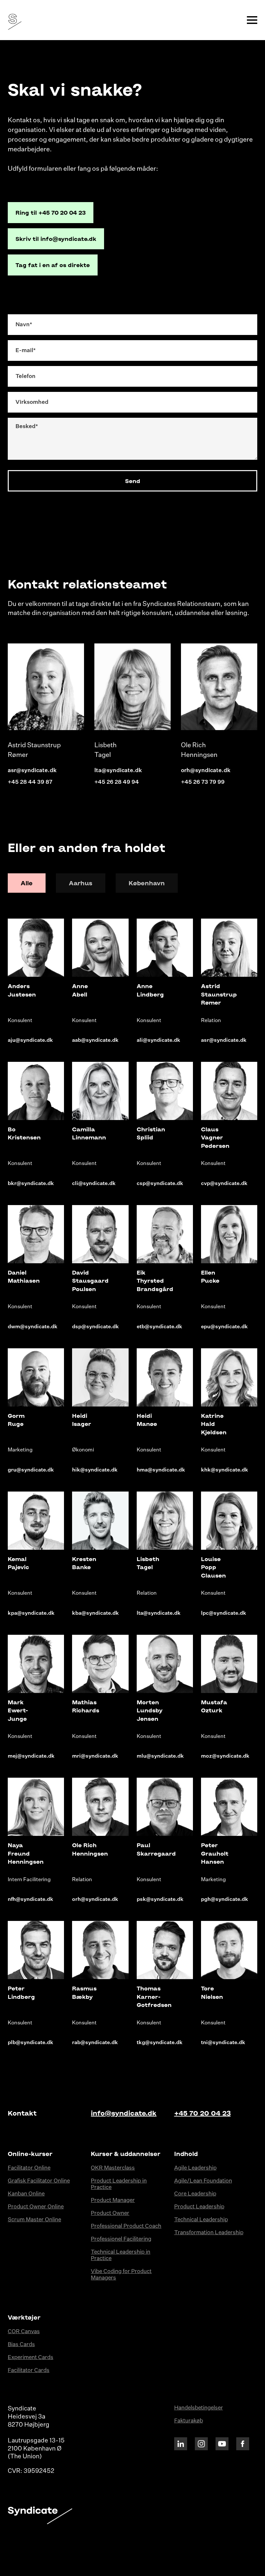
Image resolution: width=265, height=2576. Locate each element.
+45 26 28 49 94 (117, 782)
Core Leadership (195, 2194)
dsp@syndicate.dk (95, 1327)
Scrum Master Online (34, 2220)
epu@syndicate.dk (224, 1327)
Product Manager (113, 2200)
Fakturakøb (189, 2421)
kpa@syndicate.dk (31, 1613)
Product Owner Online (36, 2207)
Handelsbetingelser (199, 2408)
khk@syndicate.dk (225, 1470)
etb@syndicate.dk (159, 1327)
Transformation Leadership (209, 2233)
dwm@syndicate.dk (33, 1327)
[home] (13, 20)
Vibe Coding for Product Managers (121, 2275)
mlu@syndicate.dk (160, 1756)
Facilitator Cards (29, 2371)
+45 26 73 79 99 (203, 782)
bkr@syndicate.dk (31, 1184)
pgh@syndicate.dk (225, 1900)
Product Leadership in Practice (119, 2184)
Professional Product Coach (126, 2226)
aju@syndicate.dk (30, 1040)
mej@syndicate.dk (31, 1756)
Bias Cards (21, 2345)
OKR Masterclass (113, 2168)
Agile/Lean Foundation (203, 2181)
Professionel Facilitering (121, 2239)
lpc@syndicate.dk (224, 1613)
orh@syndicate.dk (206, 771)
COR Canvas (24, 2332)
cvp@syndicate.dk (224, 1184)
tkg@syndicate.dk (160, 2043)
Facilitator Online (29, 2168)
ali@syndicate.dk (159, 1040)
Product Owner (110, 2213)
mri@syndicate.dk (95, 1756)
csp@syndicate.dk (160, 1184)
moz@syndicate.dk (225, 1756)
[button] (252, 20)
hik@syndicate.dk (95, 1470)
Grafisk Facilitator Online (39, 2181)
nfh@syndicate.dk (31, 1900)
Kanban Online (26, 2194)
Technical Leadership (201, 2220)
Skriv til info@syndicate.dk (56, 239)
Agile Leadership (195, 2168)
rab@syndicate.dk (95, 2043)
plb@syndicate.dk (31, 2043)
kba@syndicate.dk (95, 1613)
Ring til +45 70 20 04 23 (51, 212)
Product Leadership (199, 2207)
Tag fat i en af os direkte (53, 265)
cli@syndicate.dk (94, 1184)
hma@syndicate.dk (161, 1470)
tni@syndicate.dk (223, 2043)
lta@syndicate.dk (118, 771)
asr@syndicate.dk (32, 771)
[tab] (27, 883)
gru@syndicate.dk (31, 1470)
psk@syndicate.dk (160, 1900)
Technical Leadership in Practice (121, 2255)
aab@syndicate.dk (95, 1040)
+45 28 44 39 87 (30, 782)
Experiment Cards (31, 2358)
